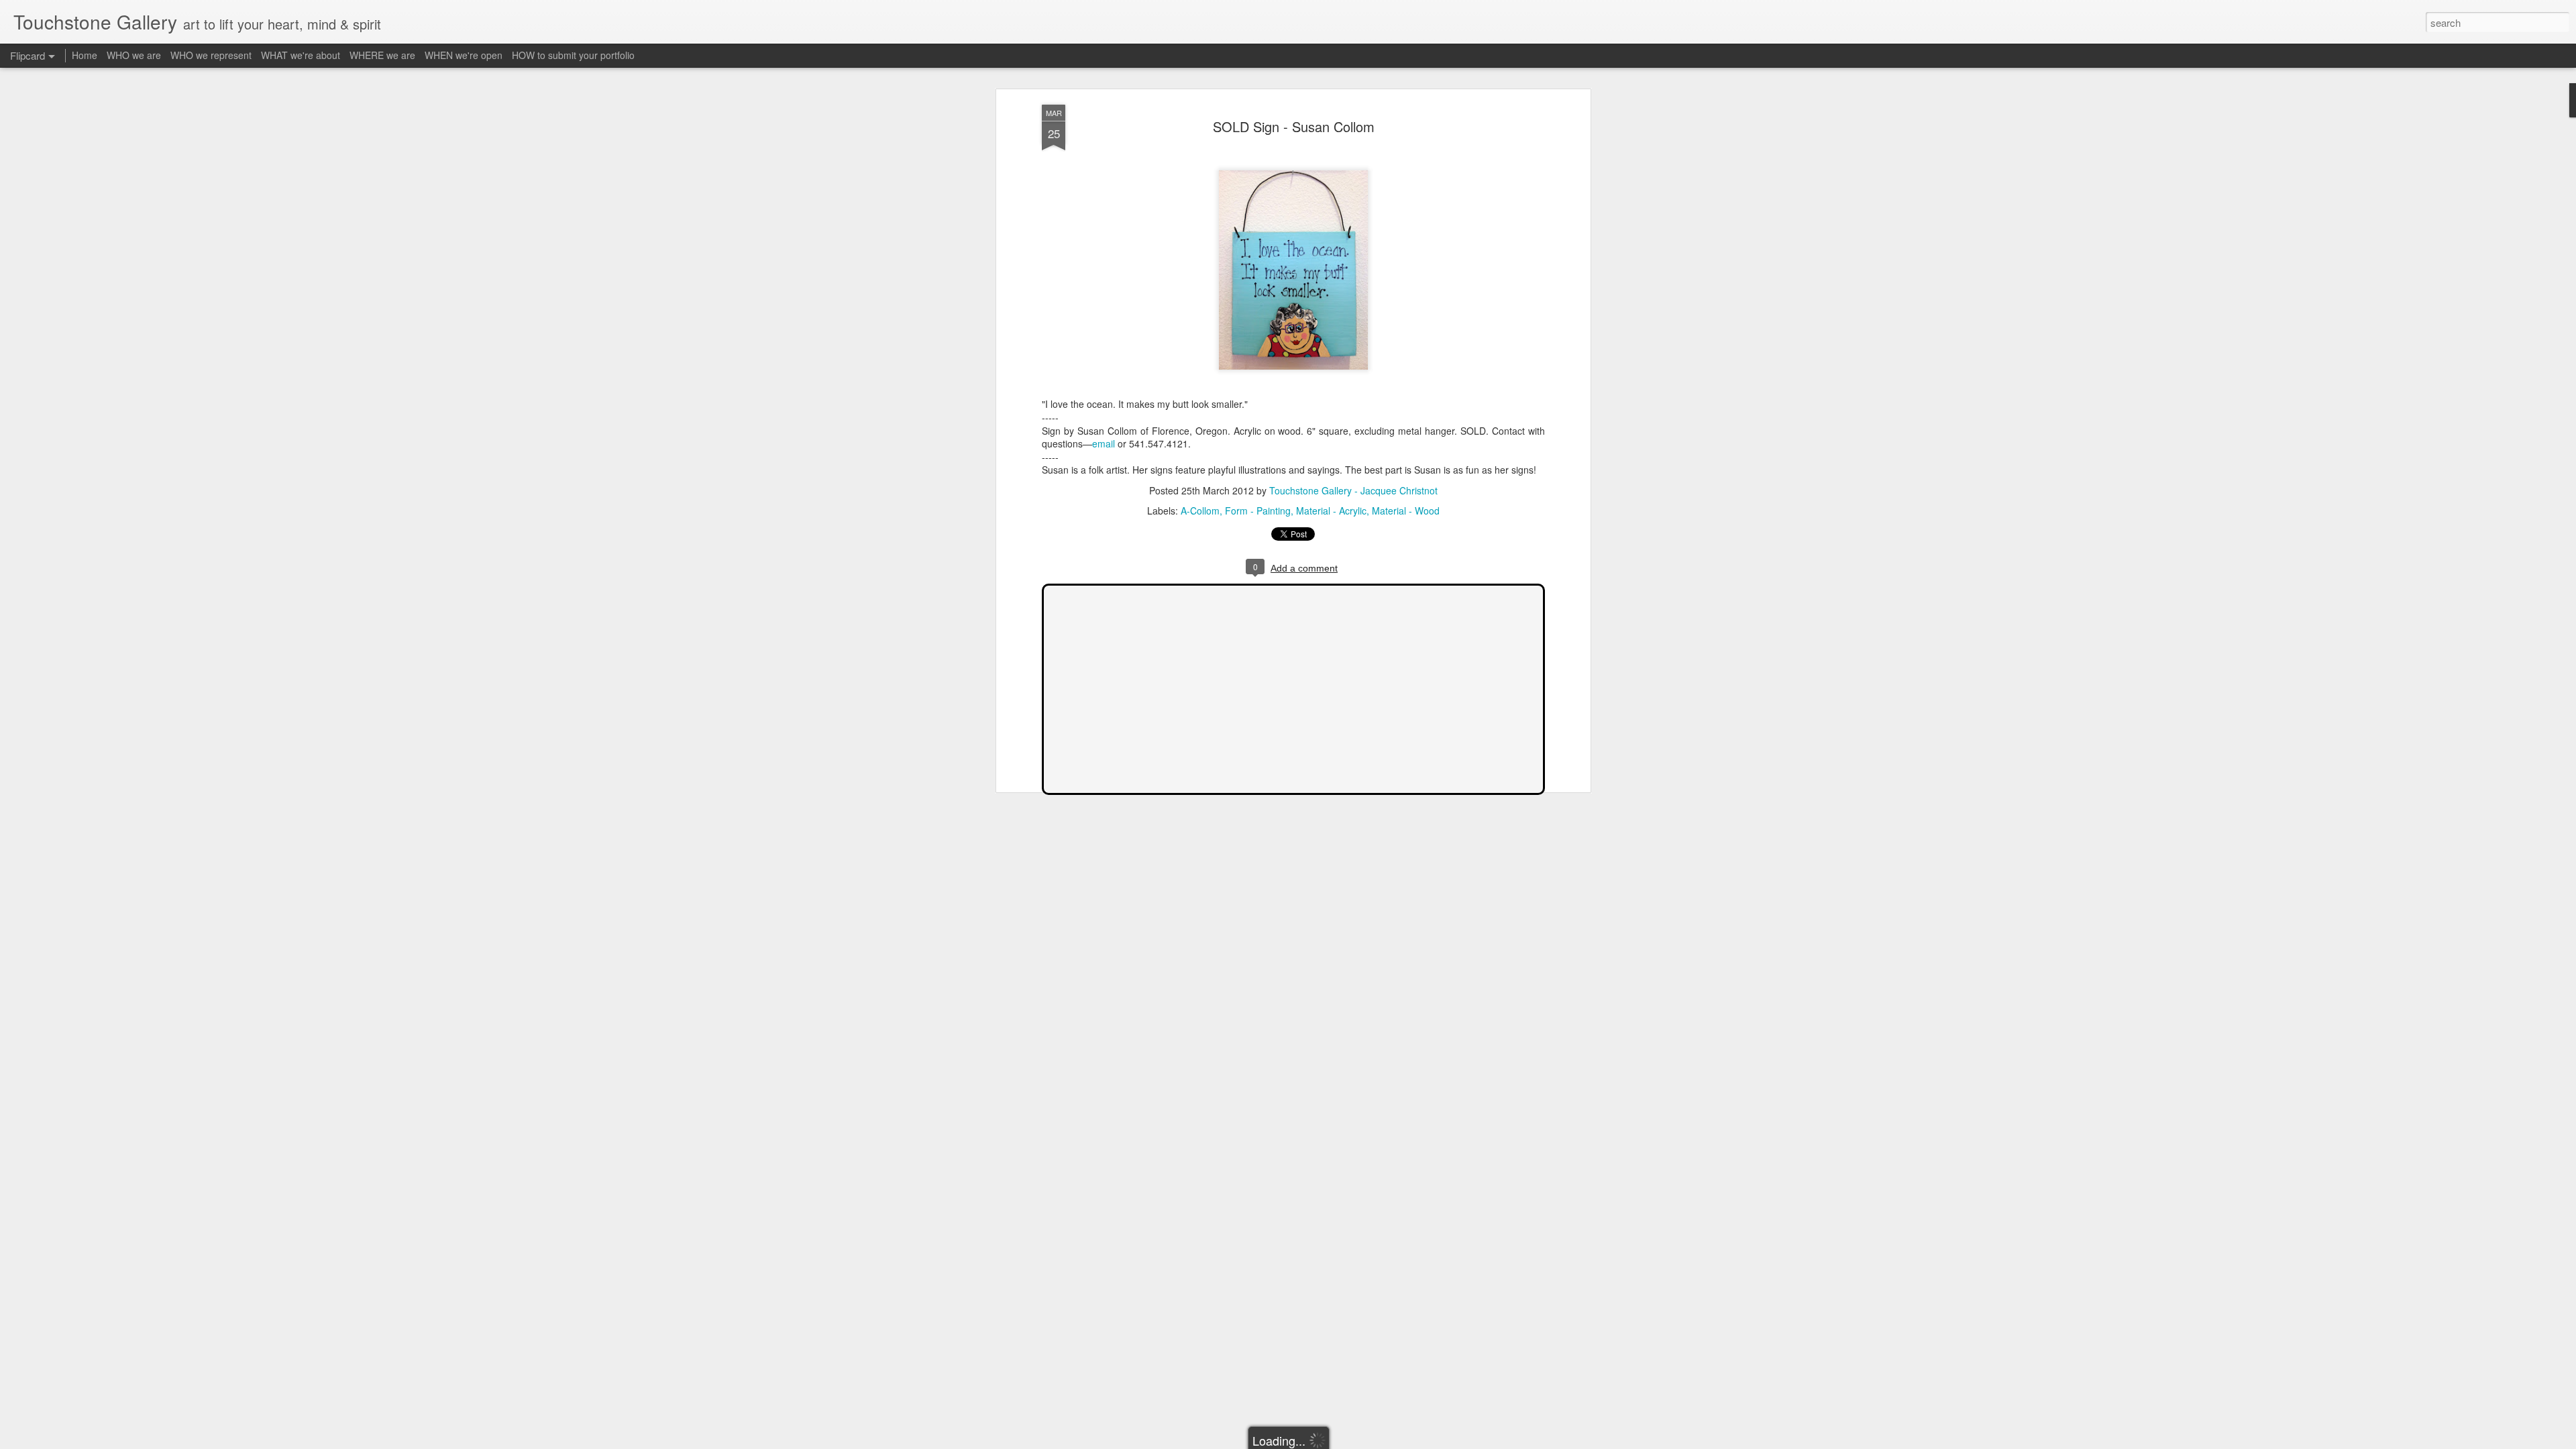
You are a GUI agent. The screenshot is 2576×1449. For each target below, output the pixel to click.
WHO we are (134, 55)
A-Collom (1200, 511)
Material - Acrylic (1331, 511)
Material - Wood (1406, 511)
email (1104, 443)
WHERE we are (382, 55)
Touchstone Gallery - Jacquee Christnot (1353, 490)
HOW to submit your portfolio (573, 55)
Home (85, 55)
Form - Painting (1258, 511)
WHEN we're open (464, 55)
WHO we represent (211, 55)
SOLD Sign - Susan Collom (1294, 126)
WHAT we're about (301, 55)
